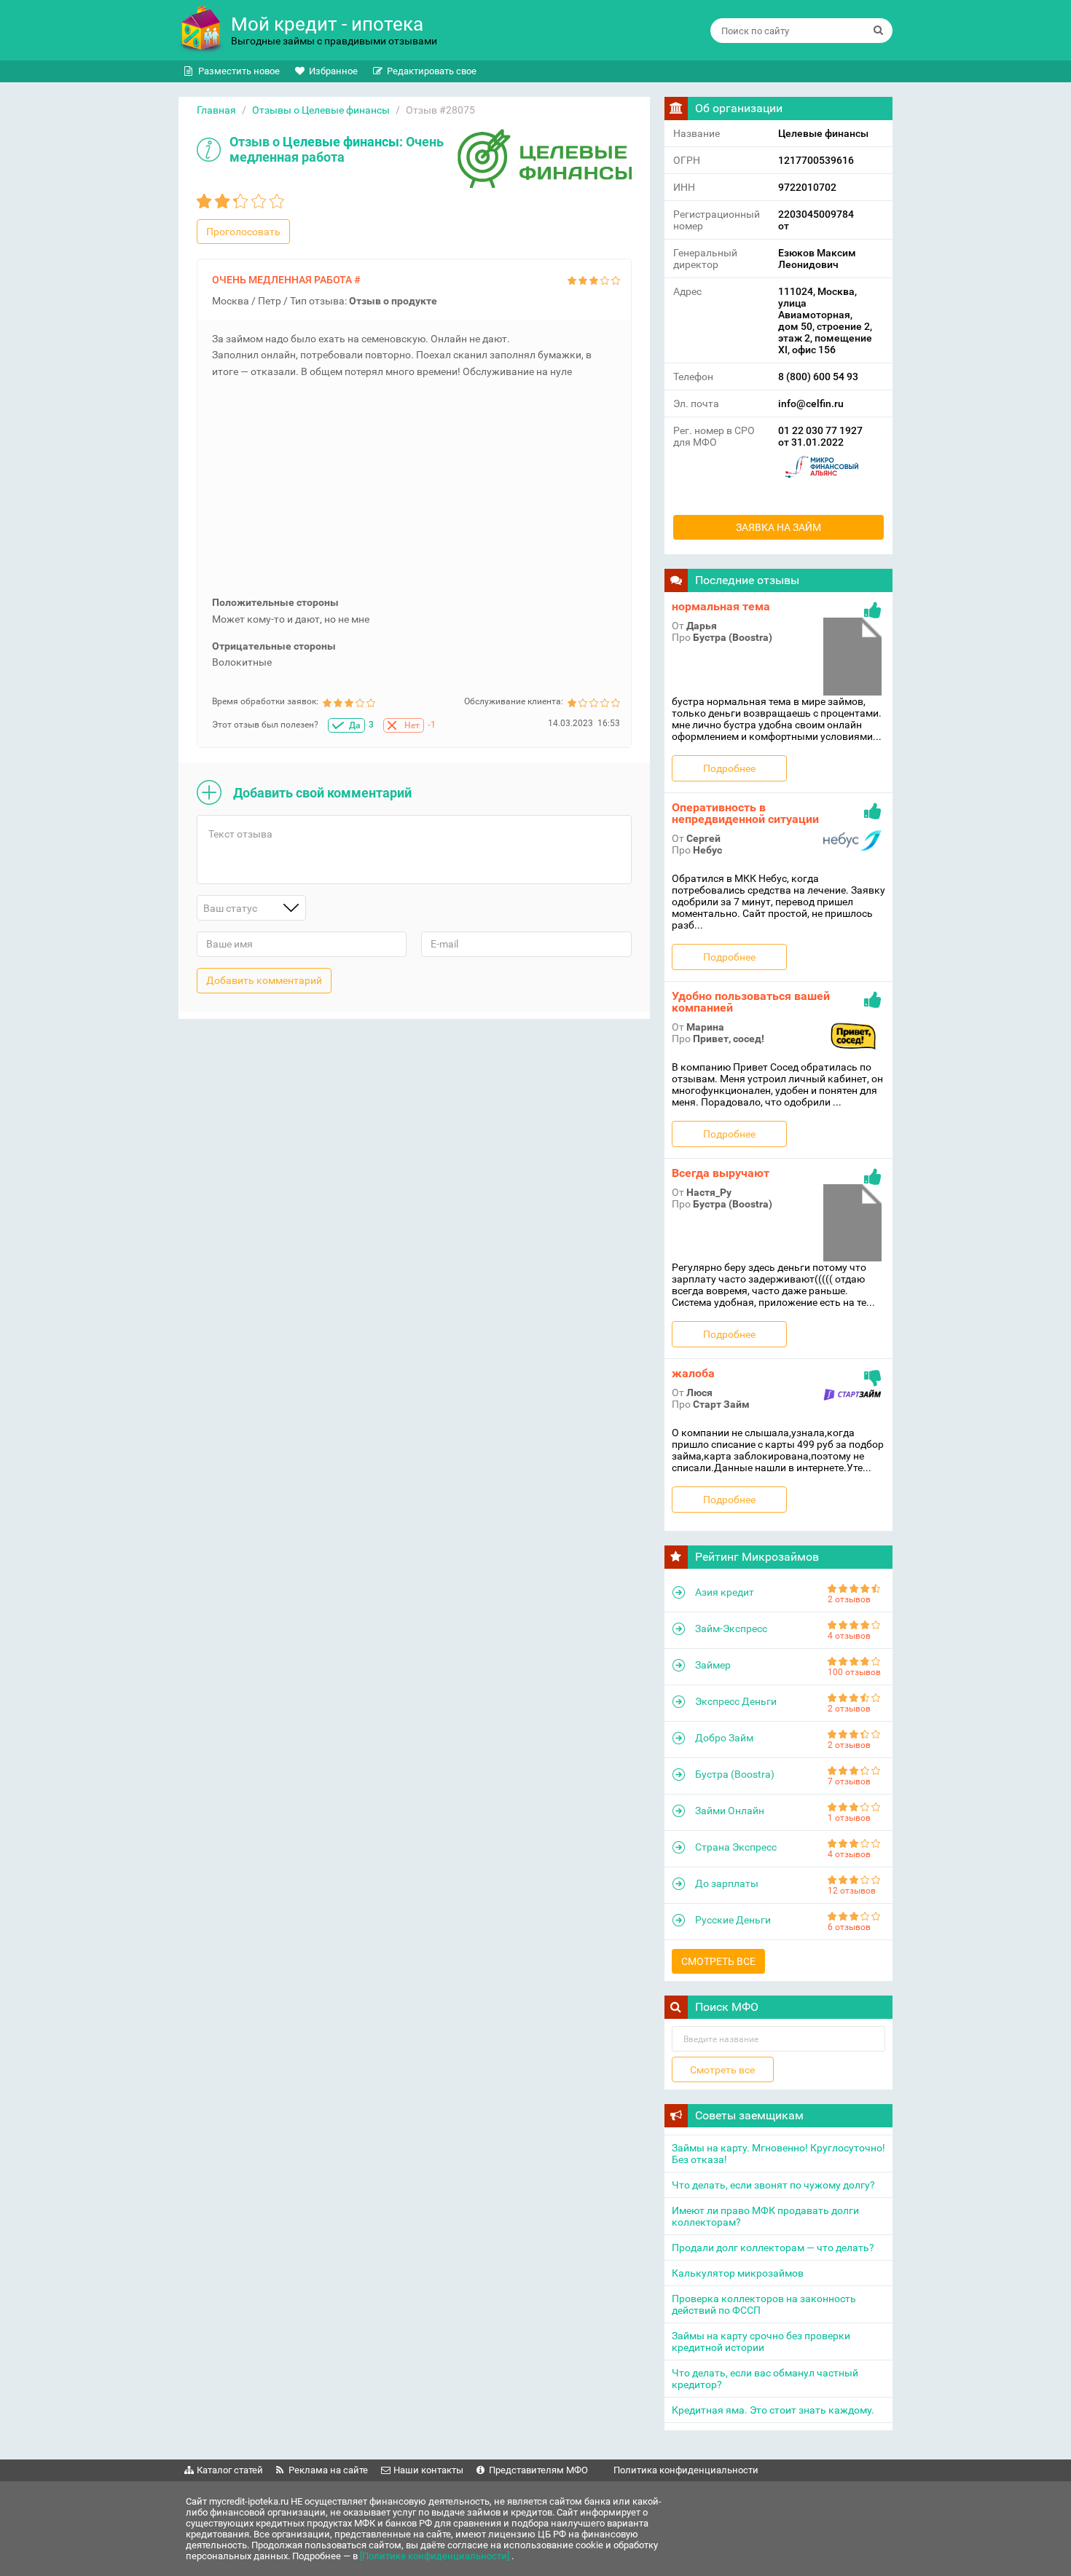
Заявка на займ (778, 527)
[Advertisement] (416, 492)
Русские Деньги (733, 1920)
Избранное (333, 71)
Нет (412, 725)
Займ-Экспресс (731, 1628)
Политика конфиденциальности (686, 2470)
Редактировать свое (432, 71)
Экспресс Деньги (736, 1701)
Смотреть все (718, 1961)
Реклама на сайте (328, 2470)
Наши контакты (428, 2470)
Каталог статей (230, 2470)
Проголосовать (243, 232)
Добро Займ (724, 1738)
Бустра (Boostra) (735, 1774)
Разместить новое (239, 71)
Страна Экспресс (736, 1847)
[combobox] (251, 908)
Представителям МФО (538, 2470)
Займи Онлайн (730, 1811)
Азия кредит (725, 1592)
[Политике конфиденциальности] (436, 2556)
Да (355, 725)
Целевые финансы (341, 142)
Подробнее (729, 768)
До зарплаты (727, 1883)
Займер (713, 1665)
